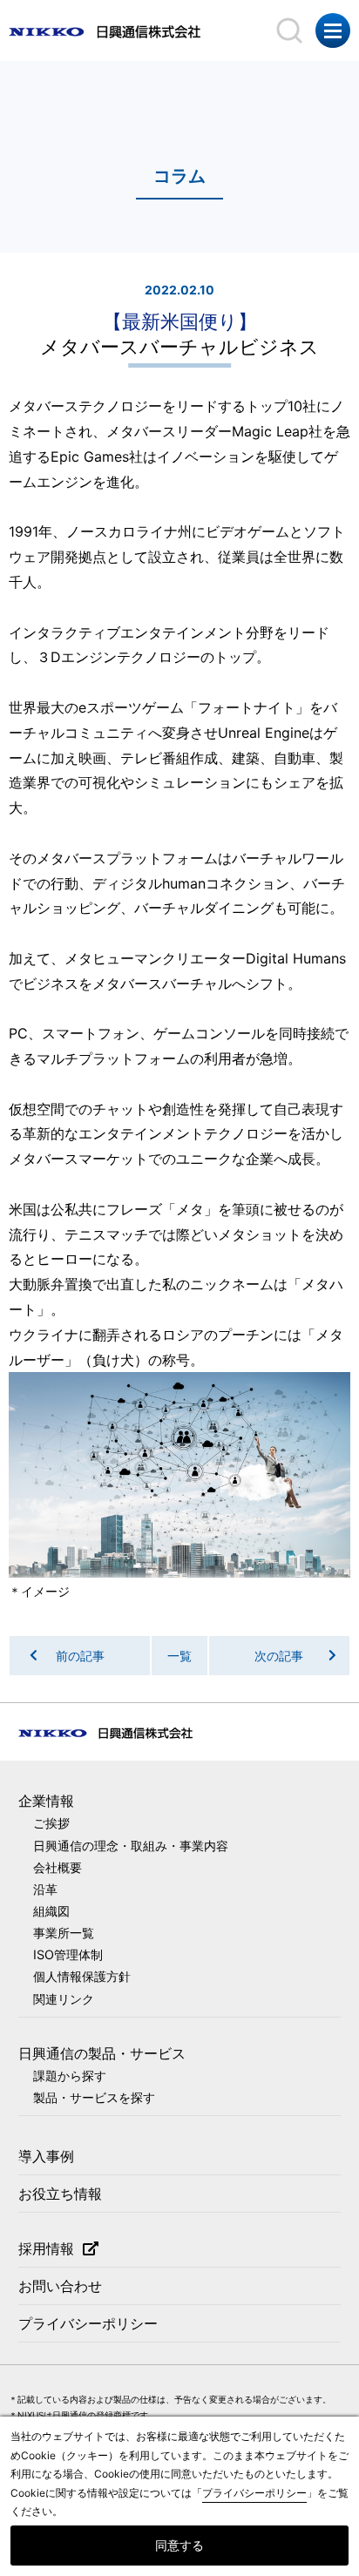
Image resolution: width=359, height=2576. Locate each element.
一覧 (179, 1656)
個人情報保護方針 (82, 1976)
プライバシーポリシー (88, 2323)
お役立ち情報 (60, 2194)
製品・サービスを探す (94, 2097)
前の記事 (80, 1656)
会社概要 (58, 1867)
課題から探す (70, 2076)
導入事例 (46, 2156)
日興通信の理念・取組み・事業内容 (131, 1846)
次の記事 (279, 1656)
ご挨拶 (51, 1823)
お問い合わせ (60, 2286)
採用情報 (46, 2248)
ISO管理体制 (68, 1954)
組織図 (51, 1911)
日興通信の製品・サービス (102, 2053)
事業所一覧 (64, 1933)
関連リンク (64, 1999)
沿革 (45, 1889)
